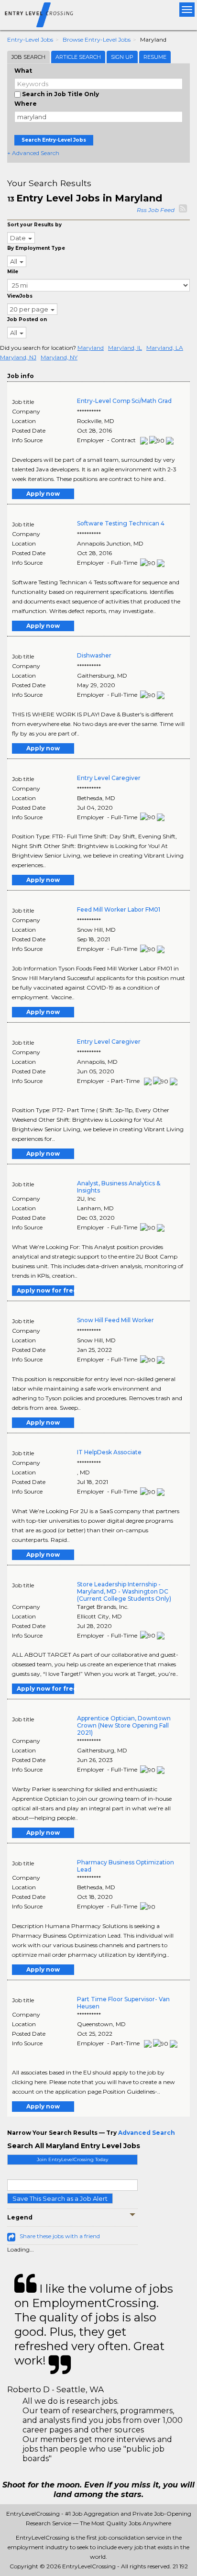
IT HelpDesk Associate (109, 1452)
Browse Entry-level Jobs (97, 39)
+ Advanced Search (33, 153)
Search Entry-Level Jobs (54, 140)
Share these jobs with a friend (60, 2236)
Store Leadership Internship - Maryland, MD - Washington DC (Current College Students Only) (124, 1591)
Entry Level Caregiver (109, 778)
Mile (13, 272)
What (23, 71)
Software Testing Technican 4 (121, 523)
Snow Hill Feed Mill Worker (115, 1320)
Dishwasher (94, 655)
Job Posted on (27, 319)
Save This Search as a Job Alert (60, 2198)
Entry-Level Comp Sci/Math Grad (124, 401)
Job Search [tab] (28, 57)
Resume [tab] (155, 57)
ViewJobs (20, 296)
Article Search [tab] (78, 57)
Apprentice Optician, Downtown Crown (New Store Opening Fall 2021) (124, 1725)
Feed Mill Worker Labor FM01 (119, 909)
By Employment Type (36, 248)
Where (26, 104)
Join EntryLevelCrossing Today (72, 2159)
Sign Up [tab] (122, 57)
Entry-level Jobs (30, 39)
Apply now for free (45, 1290)
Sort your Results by (34, 225)
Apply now (43, 494)
